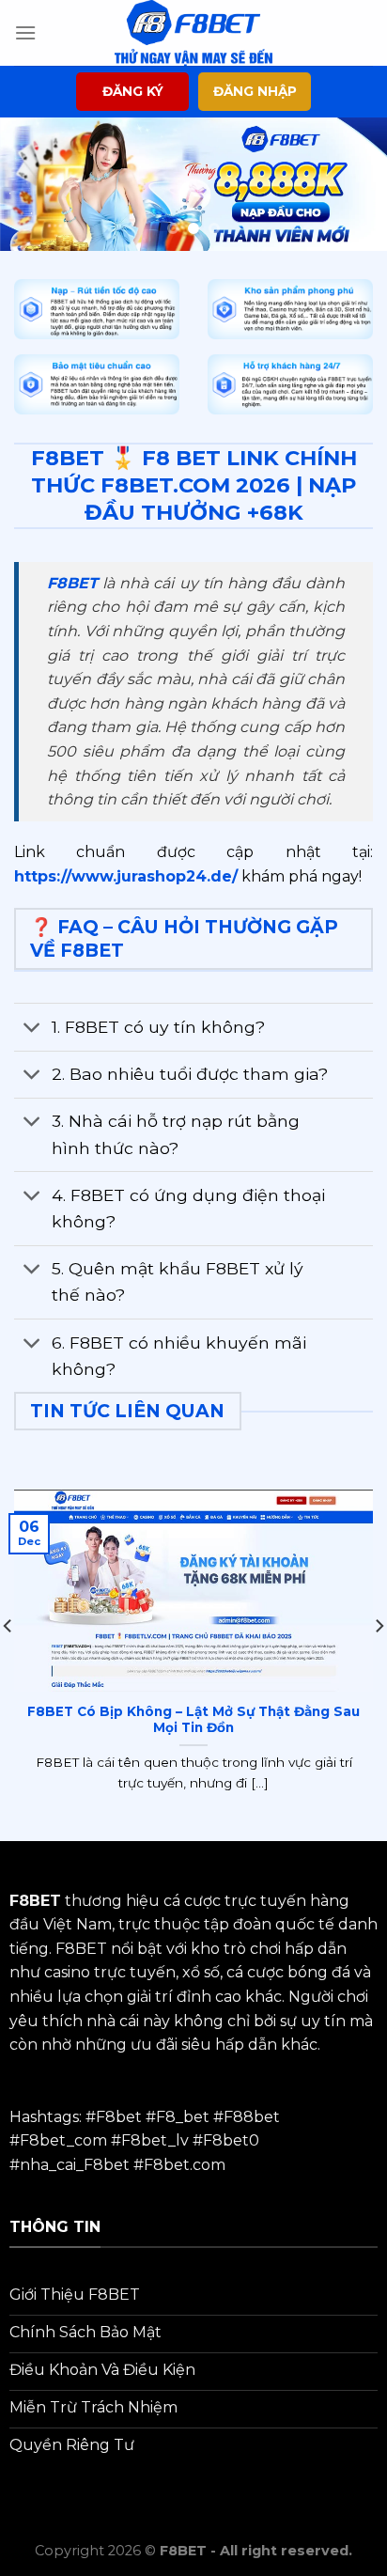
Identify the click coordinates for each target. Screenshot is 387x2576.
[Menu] (25, 32)
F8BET (72, 583)
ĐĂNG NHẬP (255, 91)
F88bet (252, 2117)
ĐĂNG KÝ (133, 91)
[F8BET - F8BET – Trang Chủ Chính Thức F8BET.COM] (193, 33)
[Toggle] (32, 1030)
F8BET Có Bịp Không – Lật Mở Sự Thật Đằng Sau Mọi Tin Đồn (193, 1720)
